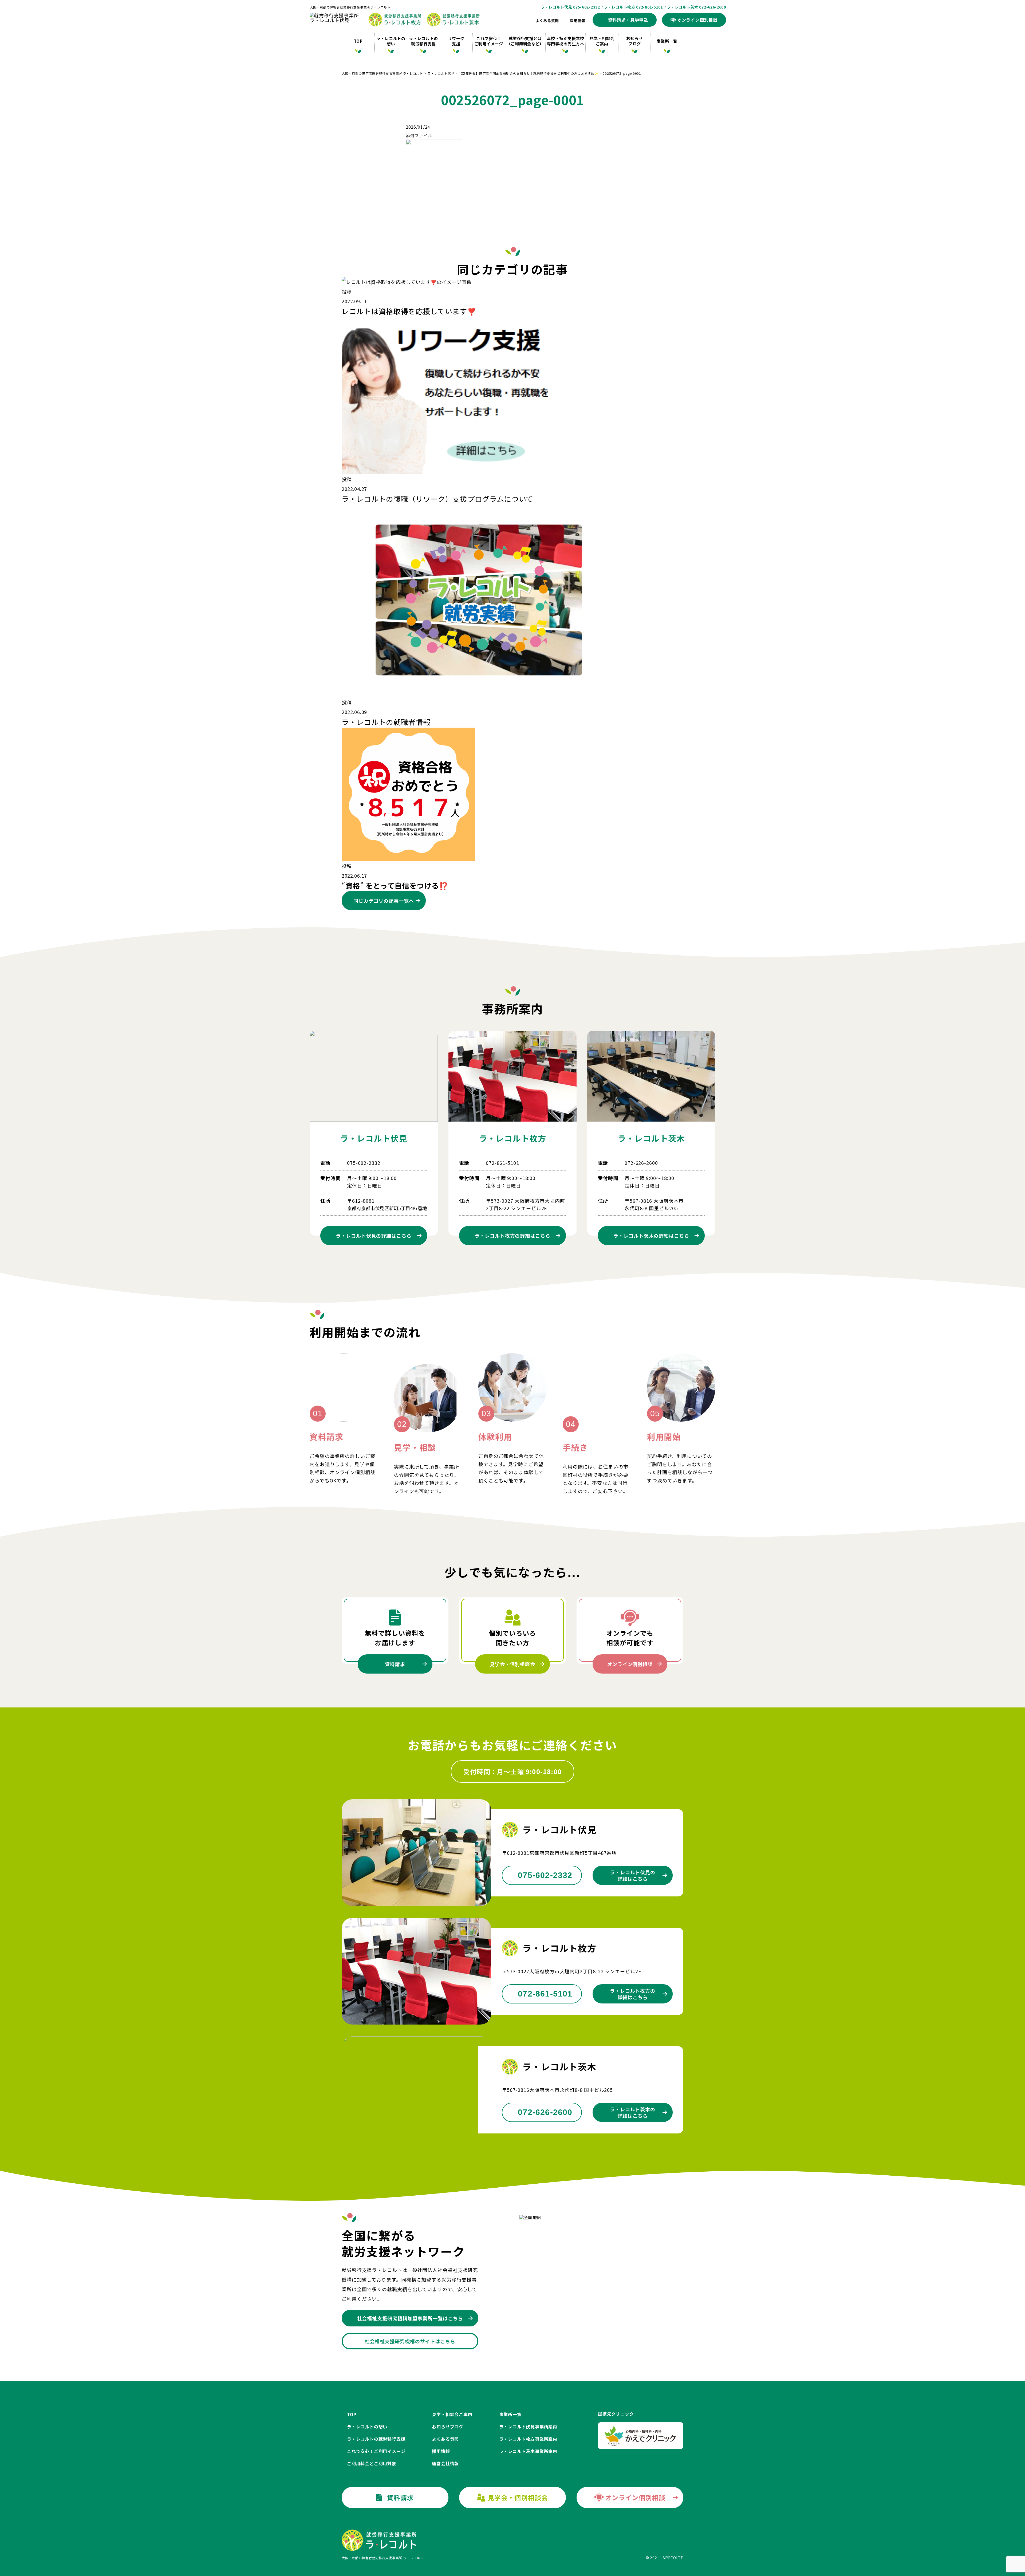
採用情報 (577, 21)
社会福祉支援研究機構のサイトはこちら (410, 2341)
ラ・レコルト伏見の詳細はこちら (633, 1875)
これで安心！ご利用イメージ (489, 41)
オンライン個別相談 (630, 1664)
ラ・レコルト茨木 (651, 1138)
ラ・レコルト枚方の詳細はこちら (633, 1994)
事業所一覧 (667, 41)
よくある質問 (547, 21)
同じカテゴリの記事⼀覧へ (384, 901)
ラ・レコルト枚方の (512, 1236)
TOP (358, 41)
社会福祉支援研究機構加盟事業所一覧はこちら (410, 2318)
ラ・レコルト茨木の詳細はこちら (633, 2112)
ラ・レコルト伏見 (374, 1138)
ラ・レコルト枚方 (512, 1138)
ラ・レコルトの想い (391, 41)
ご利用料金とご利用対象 (372, 2463)
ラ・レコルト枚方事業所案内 (528, 2439)
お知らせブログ (634, 41)
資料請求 (395, 1664)
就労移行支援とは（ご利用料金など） (525, 41)
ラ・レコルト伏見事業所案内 (528, 2427)
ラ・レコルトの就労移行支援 (423, 41)
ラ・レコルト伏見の (374, 1236)
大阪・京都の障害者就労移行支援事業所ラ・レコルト (350, 7)
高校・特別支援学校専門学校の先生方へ (565, 41)
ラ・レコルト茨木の (651, 1236)
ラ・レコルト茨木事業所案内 (528, 2451)
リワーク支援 (456, 41)
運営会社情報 (445, 2463)
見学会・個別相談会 (512, 1664)
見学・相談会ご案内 (602, 41)
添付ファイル (419, 135)
